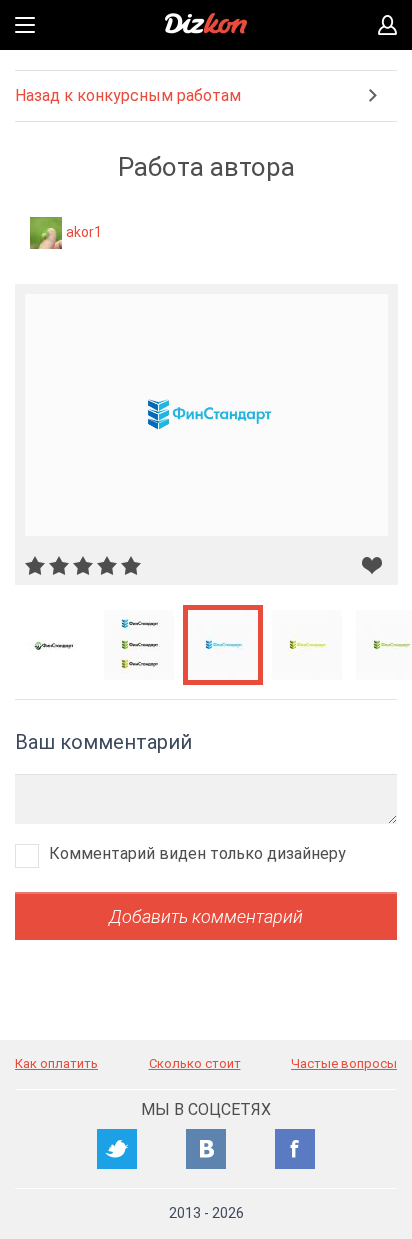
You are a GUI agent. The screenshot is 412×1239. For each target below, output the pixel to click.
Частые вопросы (344, 1063)
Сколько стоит (195, 1063)
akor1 (84, 232)
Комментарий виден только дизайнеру (197, 853)
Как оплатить (56, 1063)
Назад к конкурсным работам (128, 95)
